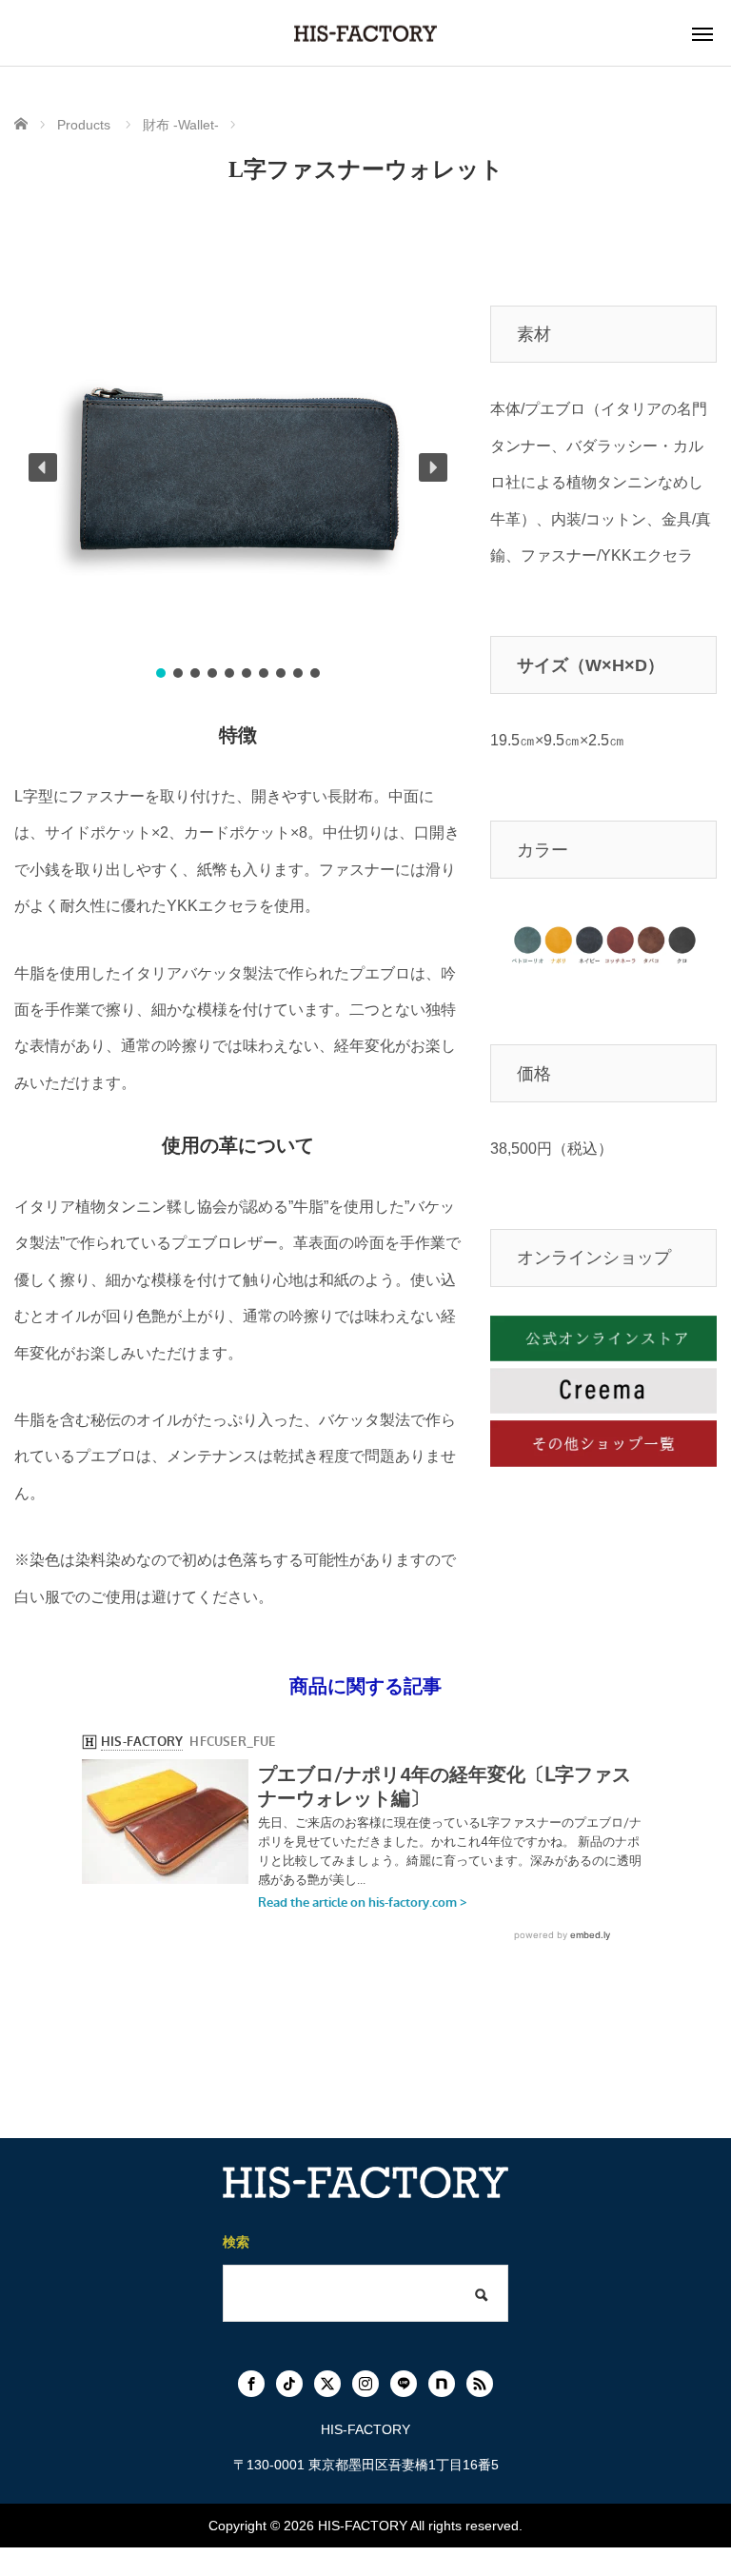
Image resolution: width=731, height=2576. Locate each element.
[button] (43, 467)
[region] (238, 467)
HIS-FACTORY (363, 2526)
